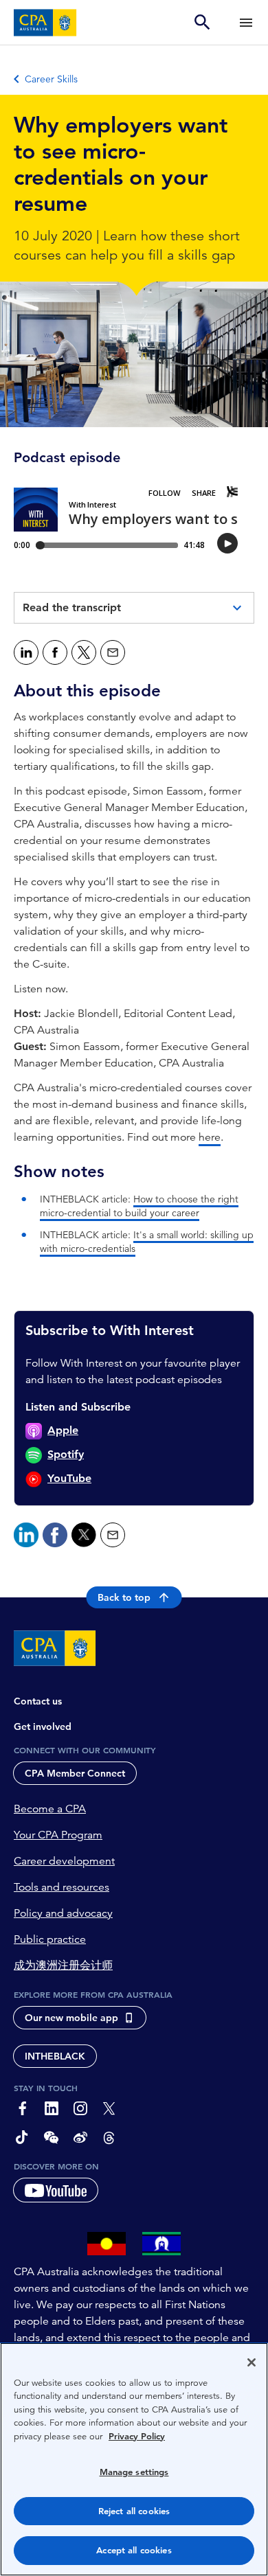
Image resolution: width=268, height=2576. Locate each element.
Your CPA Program (58, 1835)
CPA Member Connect (75, 1773)
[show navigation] (246, 22)
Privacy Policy (137, 2436)
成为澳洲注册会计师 (63, 1965)
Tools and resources (62, 1887)
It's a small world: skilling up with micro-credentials (147, 1242)
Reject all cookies (134, 2511)
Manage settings (134, 2472)
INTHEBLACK (55, 2056)
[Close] (252, 2362)
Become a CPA (50, 1809)
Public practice (50, 1939)
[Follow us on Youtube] (56, 2190)
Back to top (124, 1597)
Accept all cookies (134, 2550)
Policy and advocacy (63, 1913)
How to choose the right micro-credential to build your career (139, 1206)
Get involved (43, 1726)
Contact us (38, 1701)
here (210, 1137)
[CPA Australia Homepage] (45, 23)
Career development (64, 1861)
